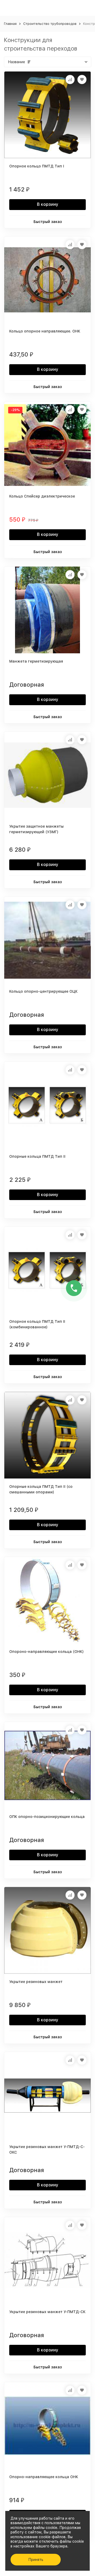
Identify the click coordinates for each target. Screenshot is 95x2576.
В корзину (48, 204)
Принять (36, 2560)
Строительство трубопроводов (50, 24)
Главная (10, 24)
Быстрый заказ (48, 222)
